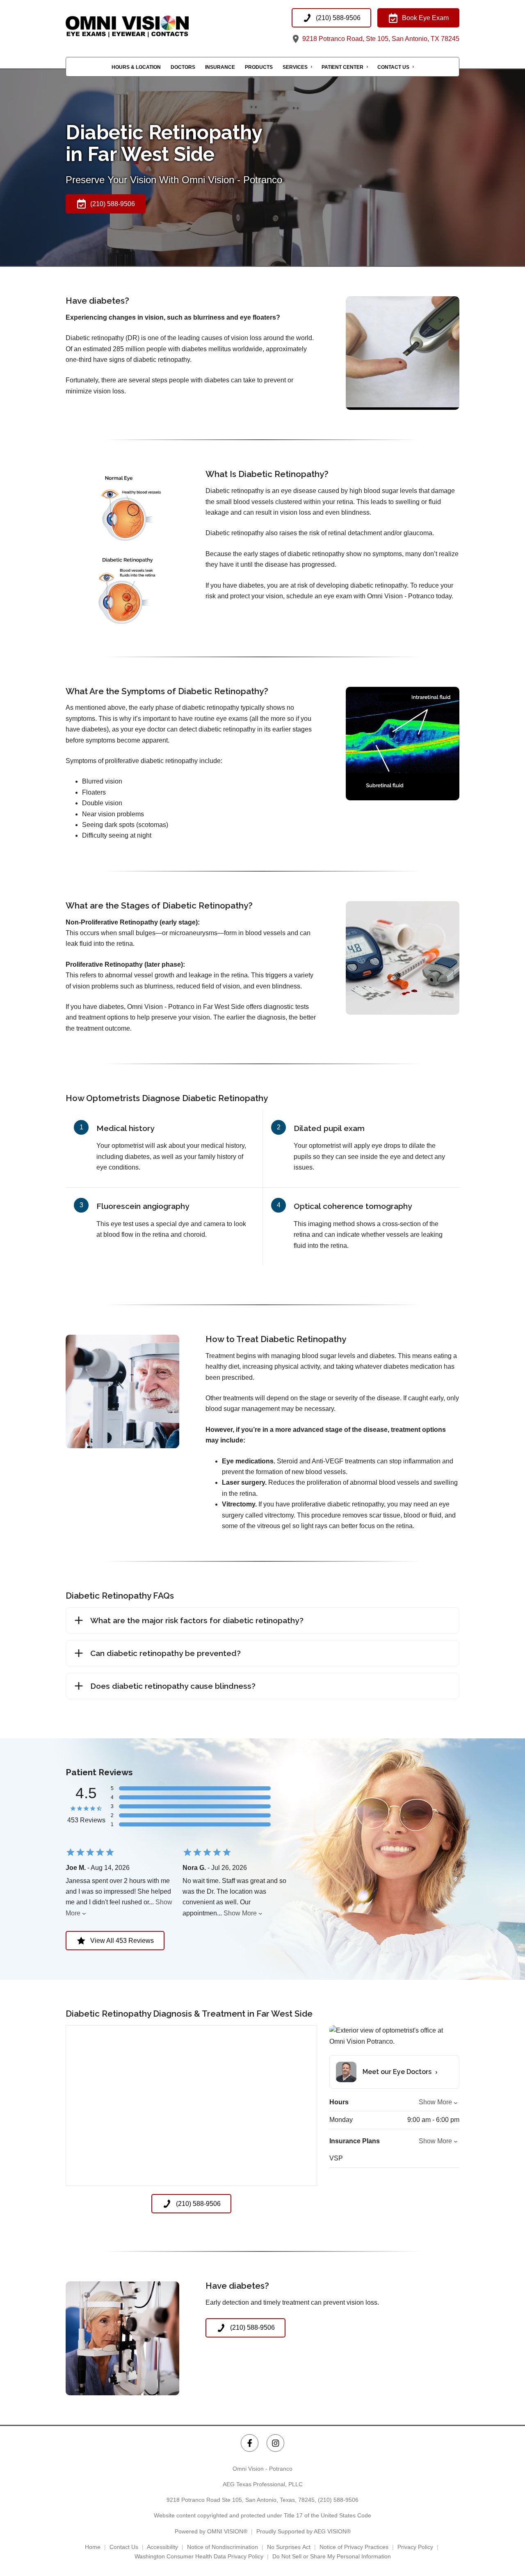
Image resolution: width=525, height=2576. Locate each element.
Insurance (220, 67)
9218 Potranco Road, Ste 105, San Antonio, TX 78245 (380, 39)
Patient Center (342, 67)
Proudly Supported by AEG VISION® (304, 2531)
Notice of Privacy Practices (354, 2547)
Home (93, 2547)
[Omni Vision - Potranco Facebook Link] (250, 2443)
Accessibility (162, 2547)
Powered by (211, 2531)
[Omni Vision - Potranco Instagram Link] (275, 2443)
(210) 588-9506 (338, 2500)
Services (295, 67)
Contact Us (393, 67)
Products (259, 67)
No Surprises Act (289, 2547)
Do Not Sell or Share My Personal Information (332, 2556)
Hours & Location (136, 67)
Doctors (183, 67)
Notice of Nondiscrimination (223, 2547)
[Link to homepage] (148, 26)
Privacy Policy (415, 2547)
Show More (240, 1913)
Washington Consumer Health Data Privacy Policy (199, 2556)
